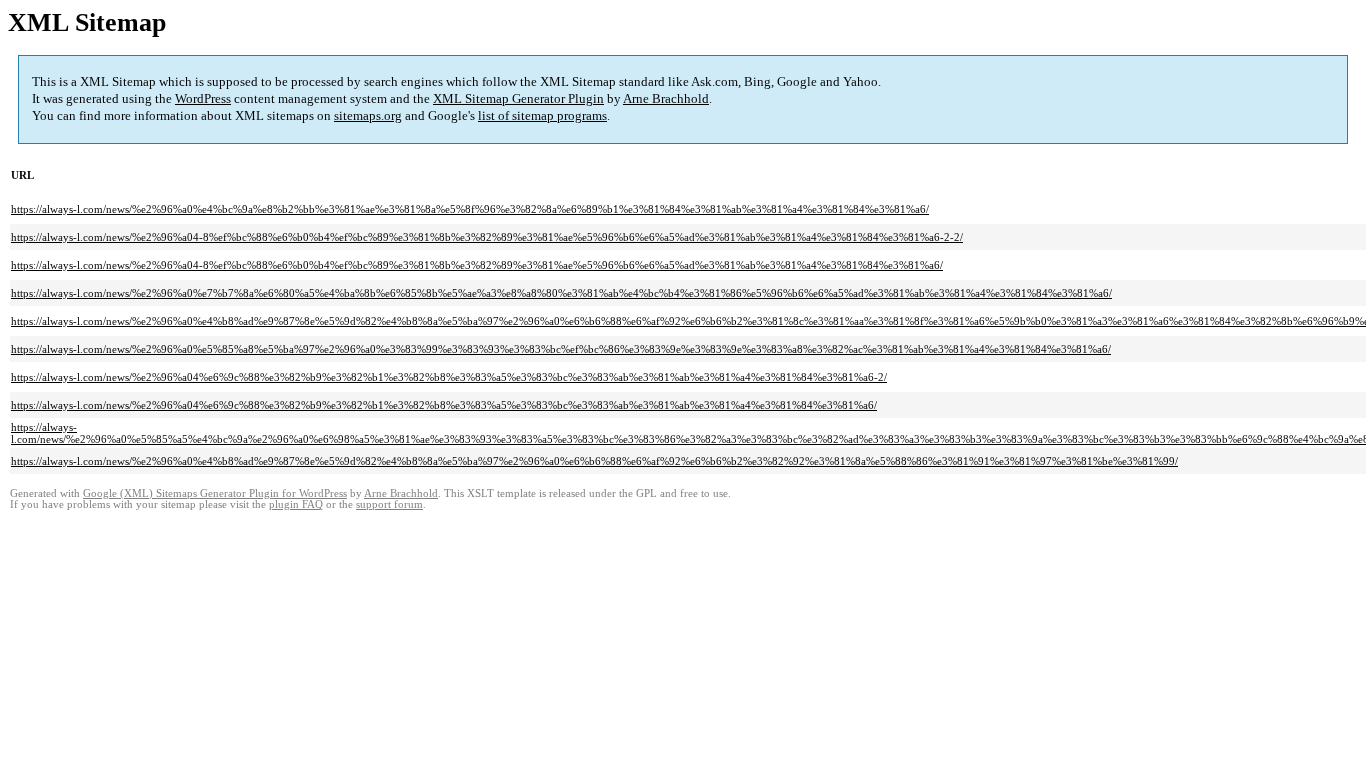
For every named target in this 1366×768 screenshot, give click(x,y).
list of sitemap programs (542, 115)
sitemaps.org (368, 115)
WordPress (203, 98)
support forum (389, 504)
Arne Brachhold (666, 98)
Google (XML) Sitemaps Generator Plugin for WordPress (215, 493)
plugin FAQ (296, 504)
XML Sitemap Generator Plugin (518, 98)
